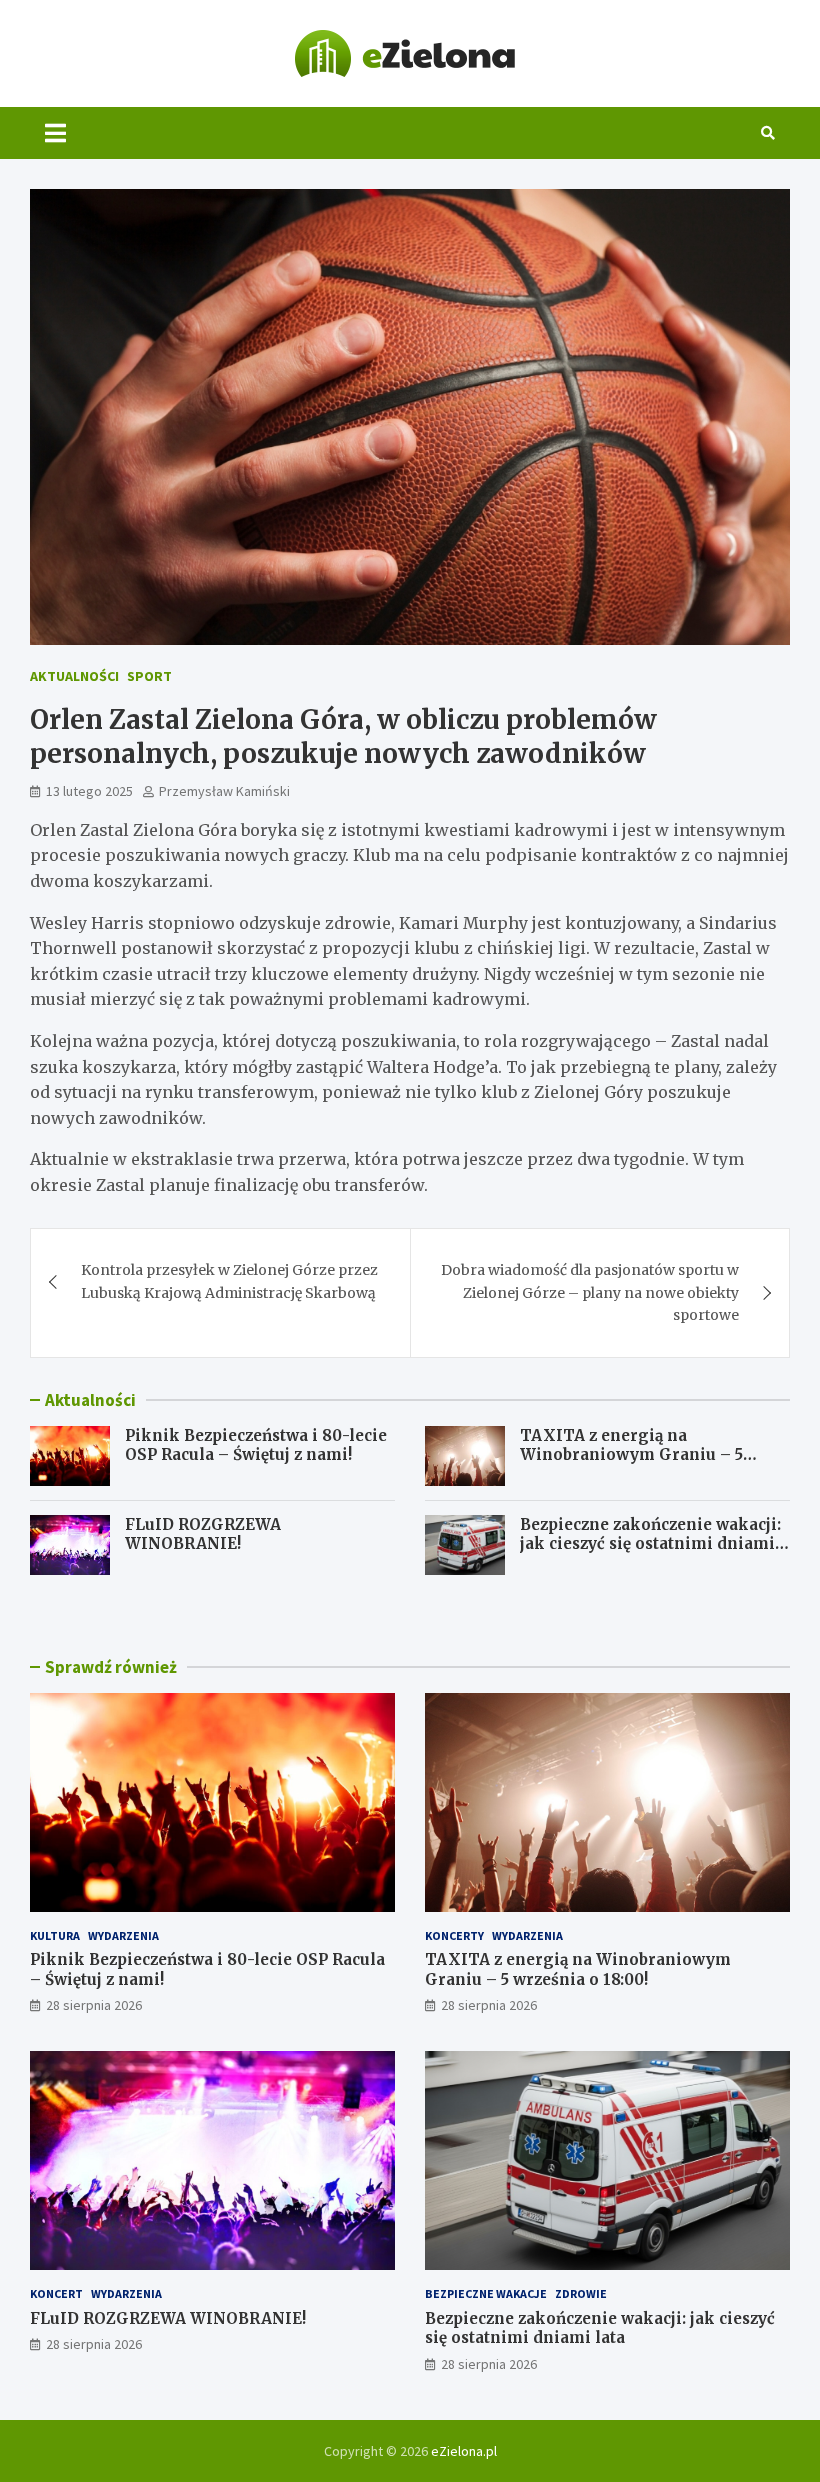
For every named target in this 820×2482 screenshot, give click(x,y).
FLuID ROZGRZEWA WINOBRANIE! (203, 1534)
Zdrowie (581, 2293)
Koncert (56, 2293)
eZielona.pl (464, 2451)
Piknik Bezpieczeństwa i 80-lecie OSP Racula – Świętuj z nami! (256, 1445)
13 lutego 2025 (89, 791)
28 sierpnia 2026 (94, 2005)
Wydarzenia (123, 1935)
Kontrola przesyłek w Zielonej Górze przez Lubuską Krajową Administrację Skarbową (229, 1281)
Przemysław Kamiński (224, 791)
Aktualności (74, 676)
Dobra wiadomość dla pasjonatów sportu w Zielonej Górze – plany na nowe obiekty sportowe (590, 1292)
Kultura (55, 1935)
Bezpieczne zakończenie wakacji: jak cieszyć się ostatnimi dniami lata (650, 1544)
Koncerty (454, 1935)
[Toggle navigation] (55, 133)
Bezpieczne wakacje (486, 2293)
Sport (149, 676)
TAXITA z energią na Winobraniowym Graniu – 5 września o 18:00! (631, 1455)
